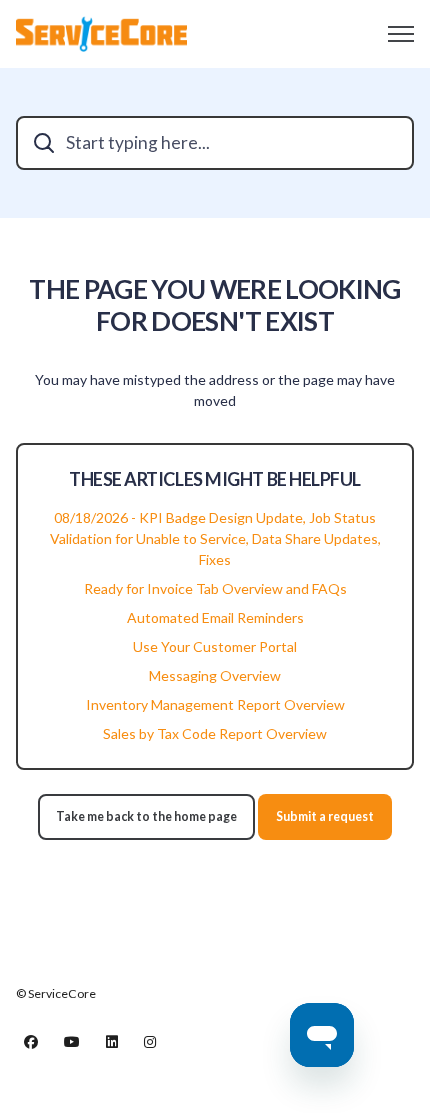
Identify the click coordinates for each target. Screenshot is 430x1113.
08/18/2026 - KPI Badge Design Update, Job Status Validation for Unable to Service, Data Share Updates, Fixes (215, 538)
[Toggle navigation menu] (401, 34)
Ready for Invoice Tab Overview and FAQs (215, 588)
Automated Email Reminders (215, 617)
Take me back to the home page (146, 816)
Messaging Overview (215, 675)
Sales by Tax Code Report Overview (215, 733)
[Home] (101, 34)
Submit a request (325, 816)
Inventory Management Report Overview (215, 704)
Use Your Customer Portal (215, 646)
